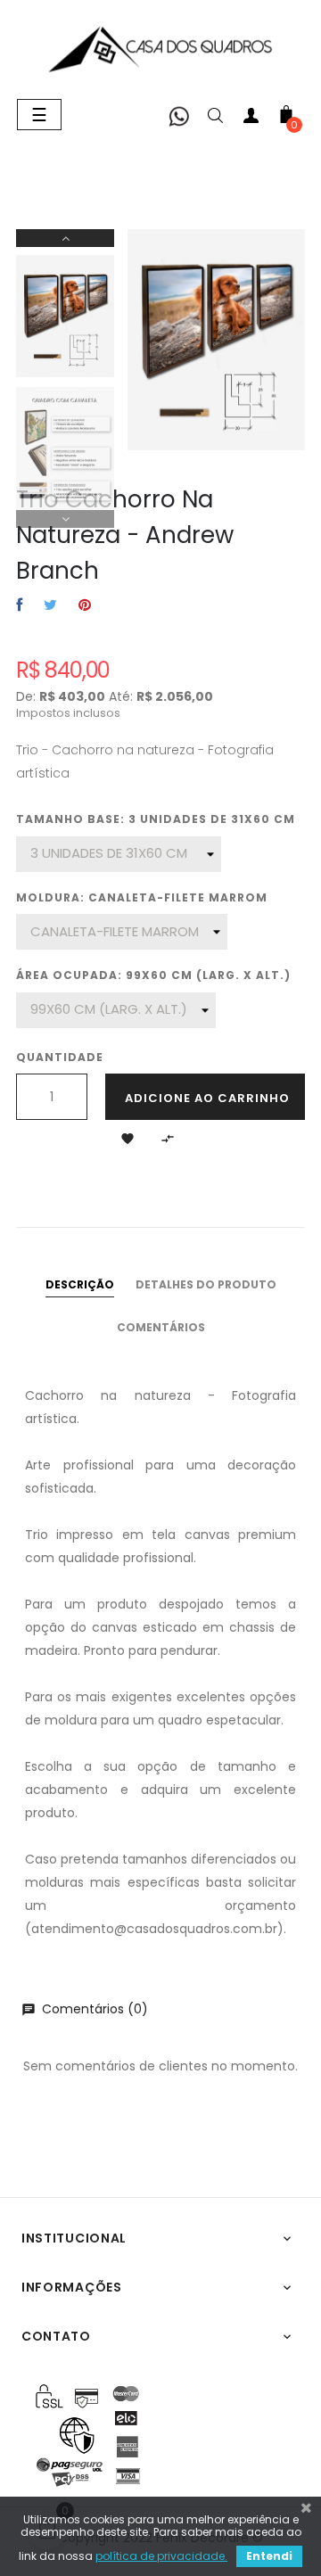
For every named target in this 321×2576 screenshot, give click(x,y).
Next (65, 238)
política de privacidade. (161, 2556)
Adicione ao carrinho (207, 1098)
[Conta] (251, 119)
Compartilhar (19, 606)
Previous (65, 519)
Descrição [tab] (80, 1284)
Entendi (269, 2556)
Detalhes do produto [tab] (206, 1284)
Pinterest (85, 606)
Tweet (50, 606)
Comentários (161, 1327)
